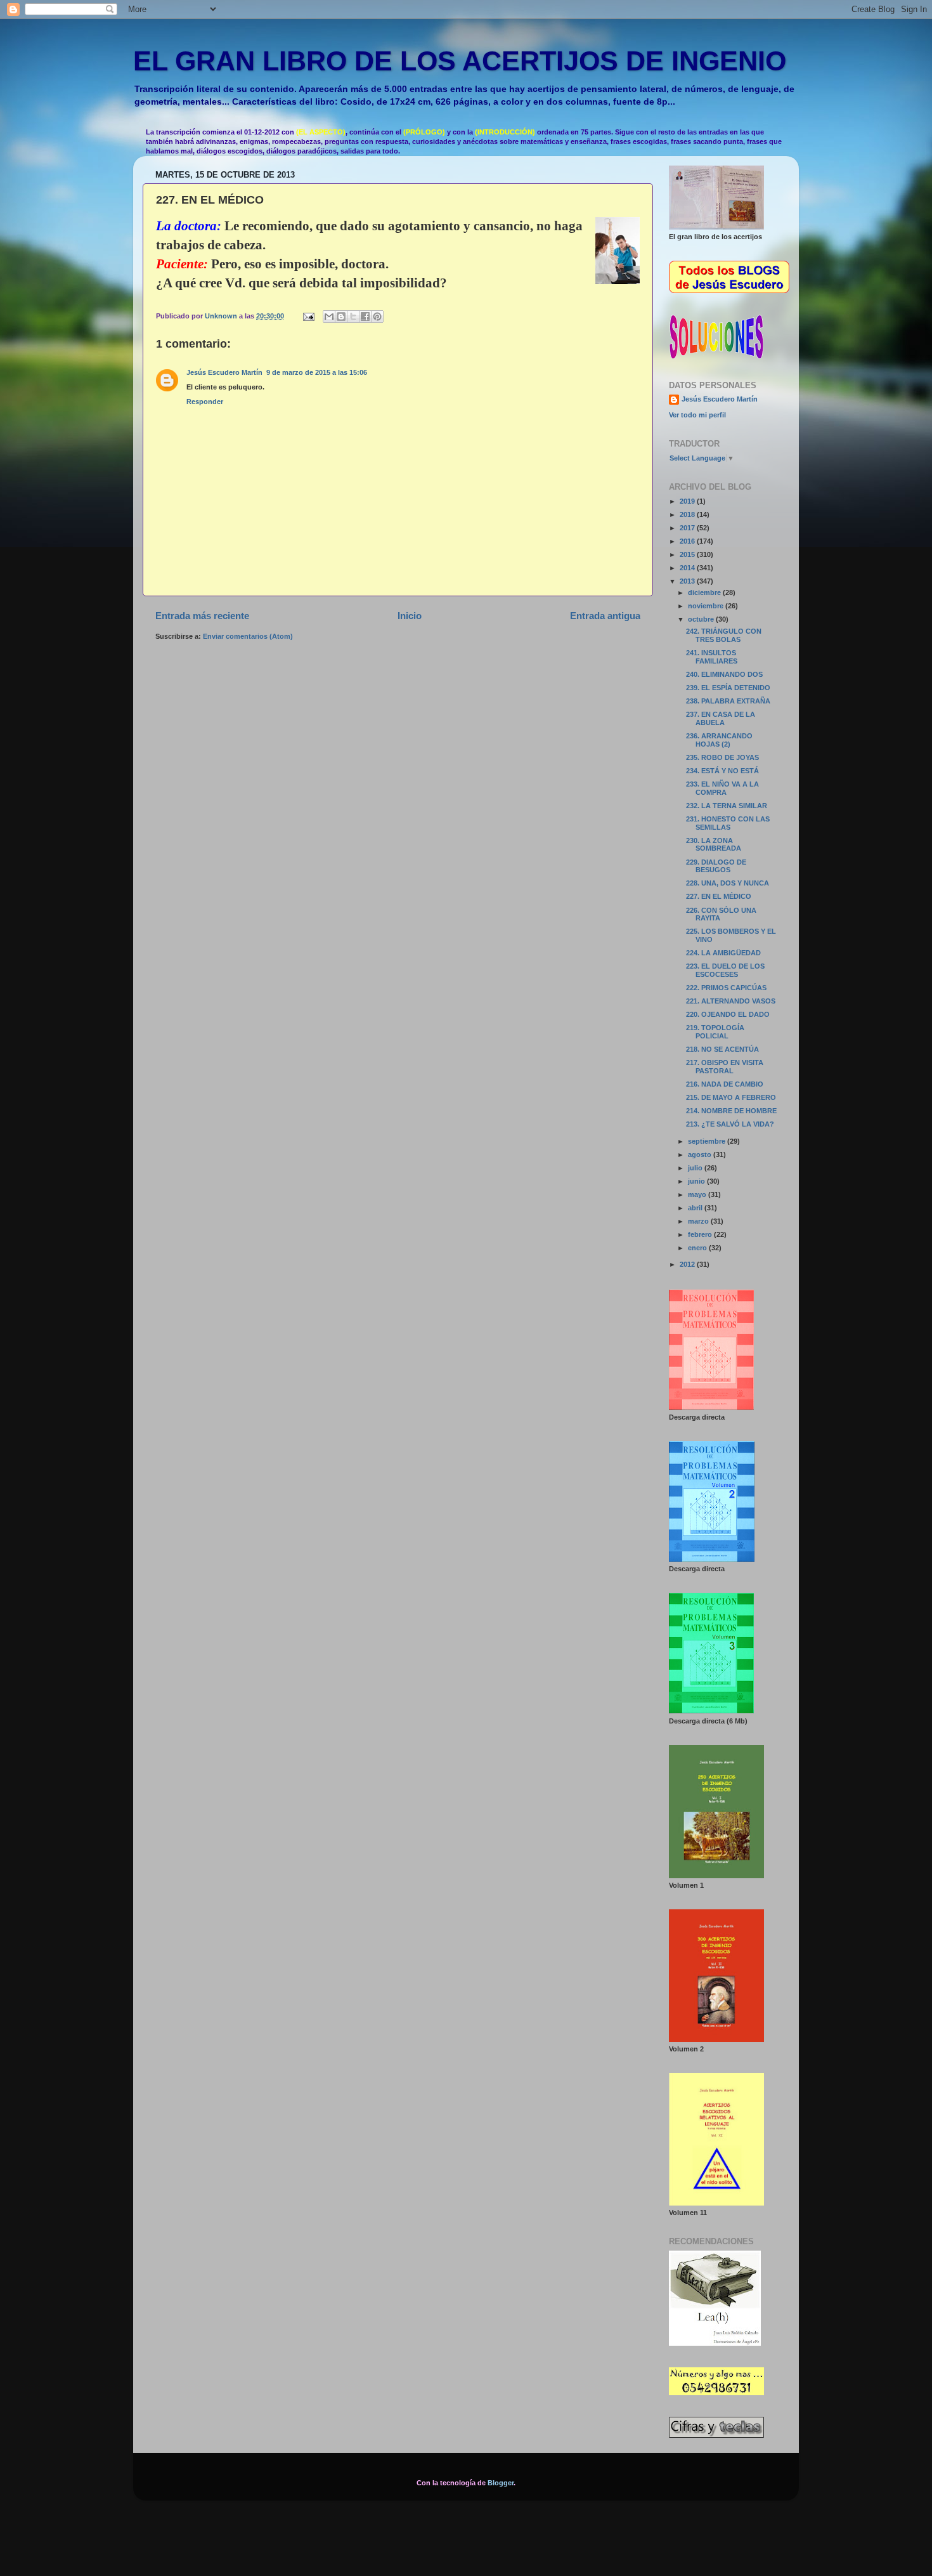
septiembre (708, 1141)
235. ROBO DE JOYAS (722, 757)
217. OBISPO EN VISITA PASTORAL (725, 1067)
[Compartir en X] (353, 317)
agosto (701, 1154)
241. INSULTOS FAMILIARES (712, 657)
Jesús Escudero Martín (224, 372)
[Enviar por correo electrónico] (329, 317)
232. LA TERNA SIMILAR (727, 806)
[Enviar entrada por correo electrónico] (308, 316)
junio (697, 1181)
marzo (699, 1221)
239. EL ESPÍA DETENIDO (728, 688)
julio (696, 1168)
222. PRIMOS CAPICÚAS (726, 988)
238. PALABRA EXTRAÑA (728, 701)
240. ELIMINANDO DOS (724, 674)
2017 (688, 528)
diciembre (705, 592)
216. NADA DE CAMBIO (725, 1084)
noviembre (707, 606)
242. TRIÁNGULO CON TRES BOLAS (724, 635)
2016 (688, 541)
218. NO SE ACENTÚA (722, 1049)
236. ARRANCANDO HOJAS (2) (719, 740)
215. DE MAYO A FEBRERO (731, 1097)
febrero (701, 1234)
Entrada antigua (605, 616)
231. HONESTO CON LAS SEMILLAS (728, 823)
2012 (688, 1264)
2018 (688, 514)
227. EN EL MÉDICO (719, 896)
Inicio (410, 616)
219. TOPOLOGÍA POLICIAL (715, 1032)
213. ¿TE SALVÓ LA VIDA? (730, 1124)
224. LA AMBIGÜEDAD (723, 953)
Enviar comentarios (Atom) (248, 636)
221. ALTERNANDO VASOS (731, 1001)
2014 (688, 568)
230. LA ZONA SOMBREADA (714, 845)
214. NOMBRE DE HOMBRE (731, 1111)
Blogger (501, 2483)
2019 (688, 501)
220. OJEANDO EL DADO (728, 1014)
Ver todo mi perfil (697, 415)
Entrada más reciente (202, 616)
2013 (688, 581)
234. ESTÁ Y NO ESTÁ (722, 771)
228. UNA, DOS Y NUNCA (728, 883)
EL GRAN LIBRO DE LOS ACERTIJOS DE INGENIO (460, 61)
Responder (205, 402)
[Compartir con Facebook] (365, 317)
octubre (702, 619)
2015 (688, 554)
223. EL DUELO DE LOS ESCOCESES (725, 970)
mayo (698, 1194)
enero (698, 1248)
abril (696, 1208)
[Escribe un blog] (341, 317)
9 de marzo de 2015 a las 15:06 (317, 372)
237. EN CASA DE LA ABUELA (721, 718)
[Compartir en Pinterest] (377, 317)
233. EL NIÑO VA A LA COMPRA (722, 788)
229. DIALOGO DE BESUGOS (716, 866)
